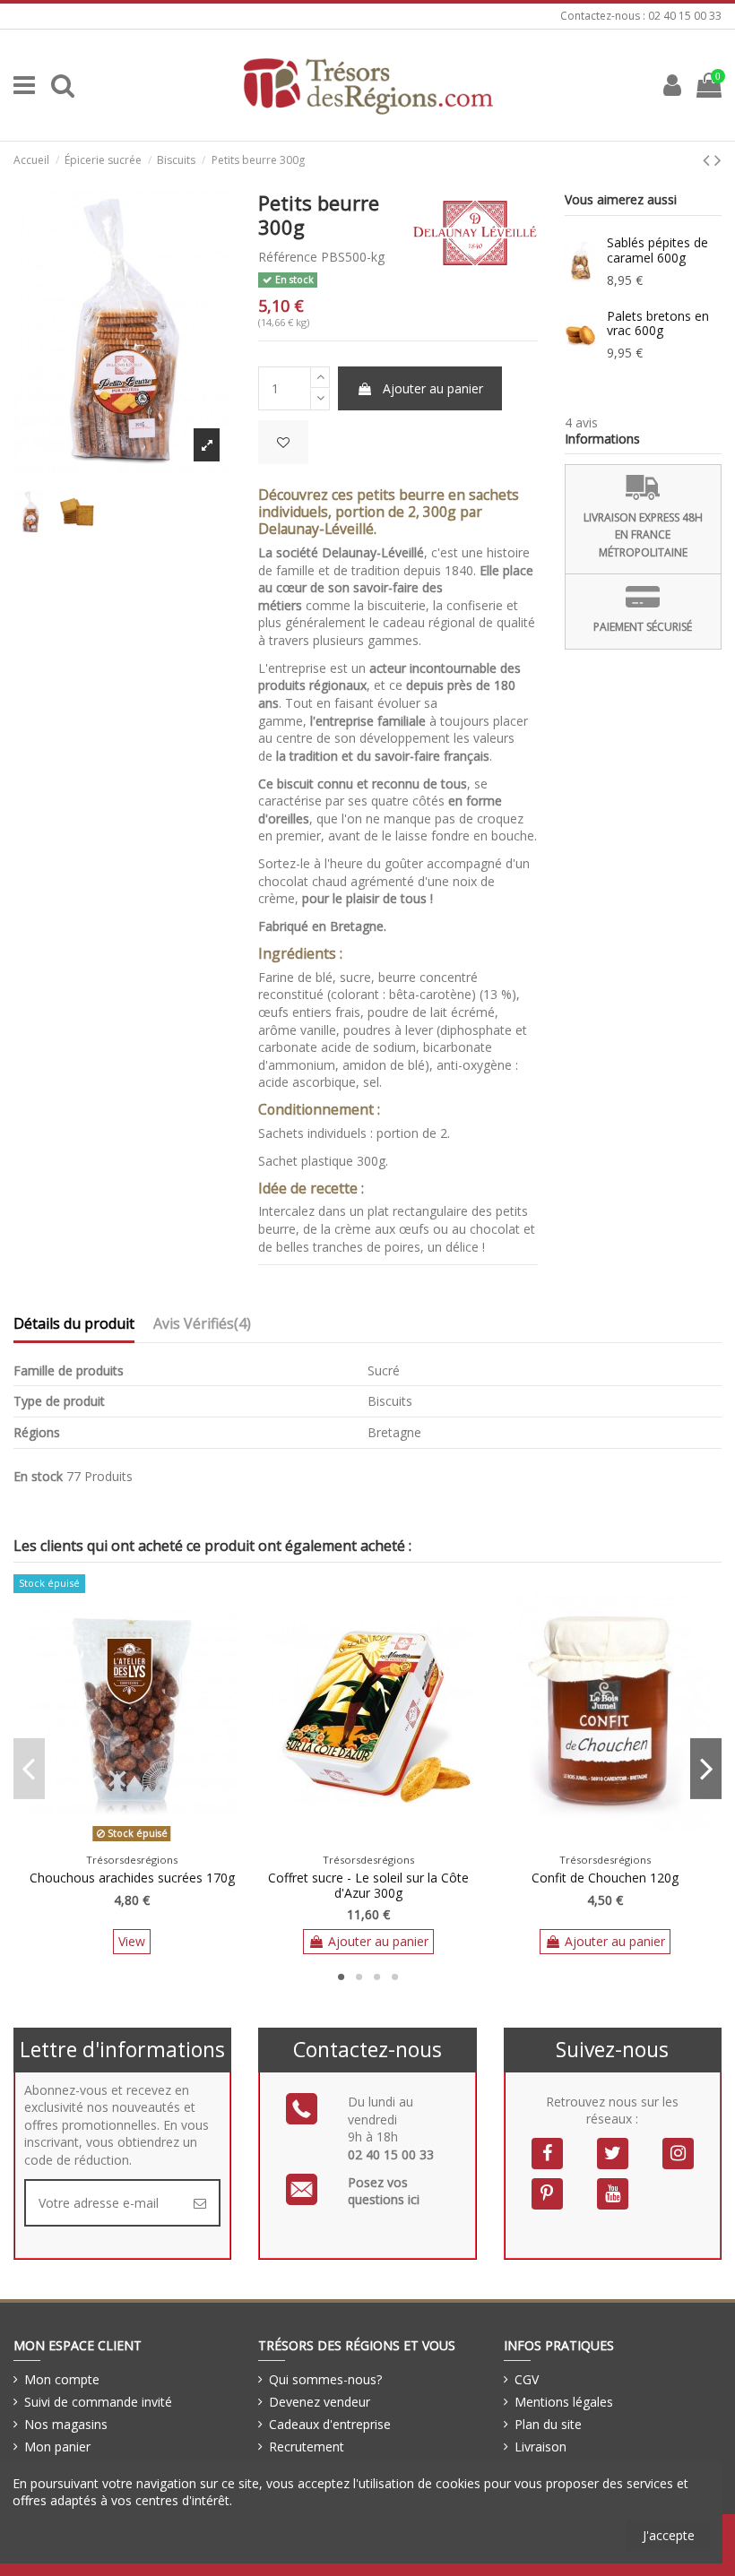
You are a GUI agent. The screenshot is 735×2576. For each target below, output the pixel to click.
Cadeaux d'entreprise (330, 2424)
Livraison (540, 2447)
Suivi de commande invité (98, 2402)
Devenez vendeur (320, 2402)
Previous (29, 1769)
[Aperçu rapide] (144, 1841)
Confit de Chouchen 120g (605, 1878)
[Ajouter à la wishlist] (283, 442)
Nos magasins (66, 2424)
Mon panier (57, 2447)
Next (706, 1769)
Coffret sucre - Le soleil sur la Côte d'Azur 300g (368, 1885)
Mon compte (62, 2379)
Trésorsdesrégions (132, 1860)
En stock (38, 1476)
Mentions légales (564, 2402)
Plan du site (548, 2424)
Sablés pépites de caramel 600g (657, 250)
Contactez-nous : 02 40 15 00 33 (641, 16)
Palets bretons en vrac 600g (658, 323)
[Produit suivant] (718, 159)
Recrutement (307, 2447)
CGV (527, 2379)
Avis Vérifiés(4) (202, 1324)
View (132, 1941)
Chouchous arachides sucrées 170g (132, 1878)
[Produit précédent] (709, 159)
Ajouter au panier (433, 388)
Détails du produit (74, 1324)
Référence (288, 257)
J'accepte (669, 2535)
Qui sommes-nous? (325, 2379)
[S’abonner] (200, 2203)
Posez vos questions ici (384, 2191)
